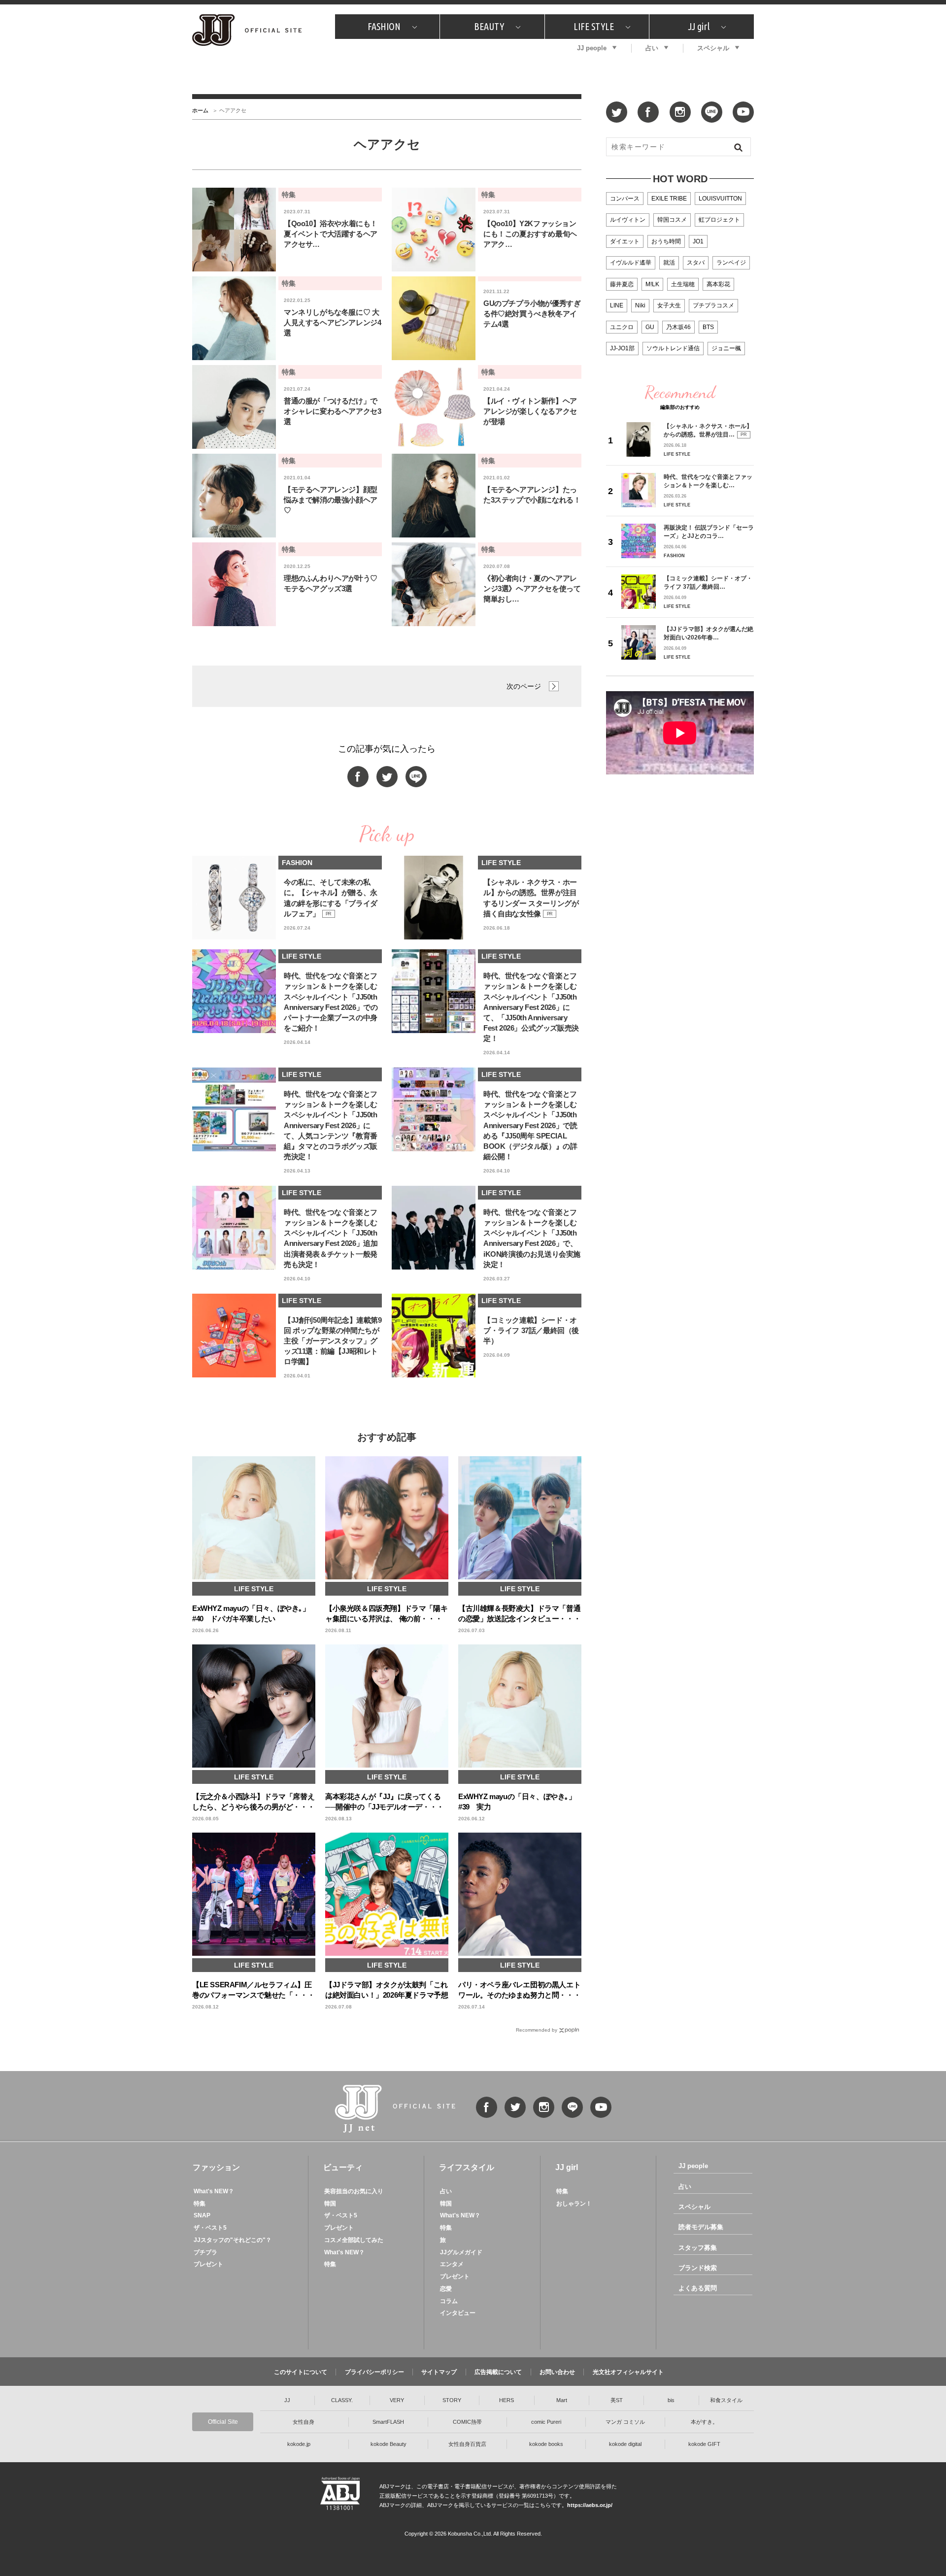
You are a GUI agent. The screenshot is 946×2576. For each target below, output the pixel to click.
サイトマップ (439, 2372)
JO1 (698, 241)
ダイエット (625, 241)
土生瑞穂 (683, 284)
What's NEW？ (214, 2191)
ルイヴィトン (628, 220)
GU (650, 327)
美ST (617, 2400)
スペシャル (713, 48)
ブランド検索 (698, 2268)
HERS (507, 2400)
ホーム (200, 110)
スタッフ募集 (698, 2248)
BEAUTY (489, 26)
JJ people (592, 48)
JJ (287, 2400)
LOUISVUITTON (720, 199)
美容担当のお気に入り (354, 2191)
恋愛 (446, 2289)
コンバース (625, 199)
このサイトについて (301, 2372)
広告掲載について (498, 2372)
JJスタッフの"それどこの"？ (233, 2240)
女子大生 (669, 305)
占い (652, 48)
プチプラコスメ (713, 305)
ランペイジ (731, 263)
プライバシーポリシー (374, 2372)
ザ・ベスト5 (210, 2228)
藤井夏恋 (622, 284)
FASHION (384, 26)
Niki (640, 305)
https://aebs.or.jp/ (590, 2505)
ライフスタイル (467, 2167)
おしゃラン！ (574, 2204)
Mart (562, 2400)
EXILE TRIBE (669, 199)
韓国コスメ (672, 220)
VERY (397, 2400)
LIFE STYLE (594, 26)
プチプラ (205, 2252)
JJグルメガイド (461, 2252)
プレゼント (208, 2264)
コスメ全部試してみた (354, 2240)
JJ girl (699, 26)
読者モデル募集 (701, 2227)
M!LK (652, 284)
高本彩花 (718, 284)
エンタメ (452, 2264)
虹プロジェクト (719, 220)
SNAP (202, 2215)
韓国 (330, 2204)
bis (671, 2400)
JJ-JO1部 (622, 348)
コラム (449, 2301)
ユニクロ (622, 327)
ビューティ (343, 2167)
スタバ (696, 263)
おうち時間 (666, 241)
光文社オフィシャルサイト (628, 2372)
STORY (452, 2400)
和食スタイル (726, 2400)
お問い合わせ (557, 2372)
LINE (617, 305)
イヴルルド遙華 (631, 263)
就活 (669, 263)
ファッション (216, 2167)
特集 (200, 2204)
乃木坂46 (678, 327)
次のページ (524, 686)
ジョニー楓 (726, 348)
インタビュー (458, 2313)
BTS (708, 327)
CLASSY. (342, 2400)
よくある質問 (698, 2288)
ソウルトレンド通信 (673, 348)
